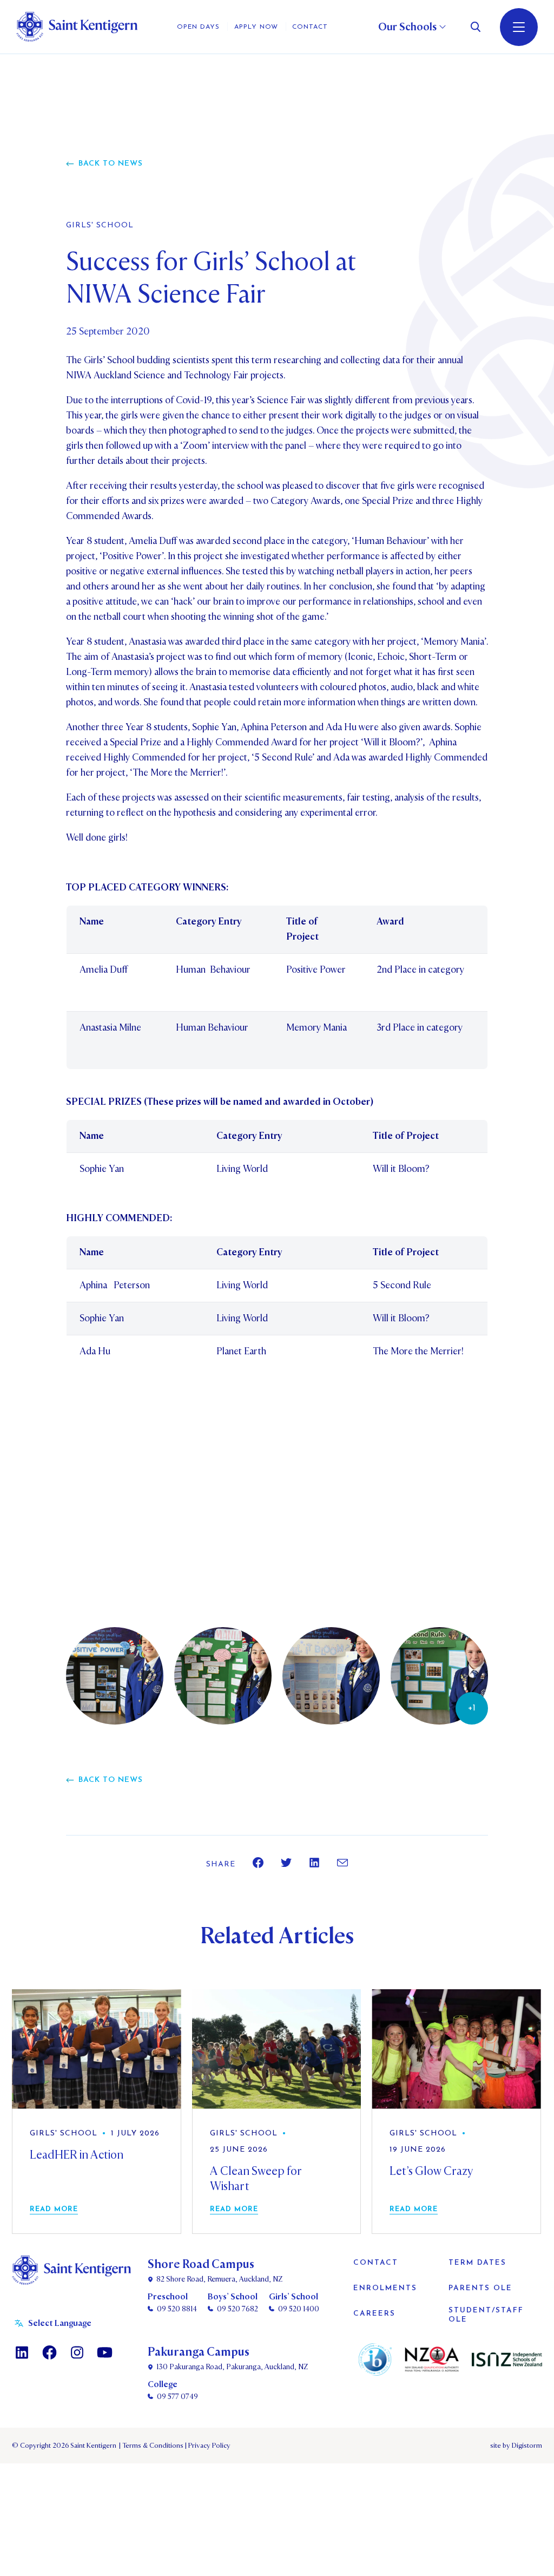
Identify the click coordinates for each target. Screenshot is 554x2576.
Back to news (111, 164)
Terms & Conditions (152, 2446)
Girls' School (100, 226)
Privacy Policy (208, 2446)
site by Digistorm (516, 2446)
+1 (472, 1708)
